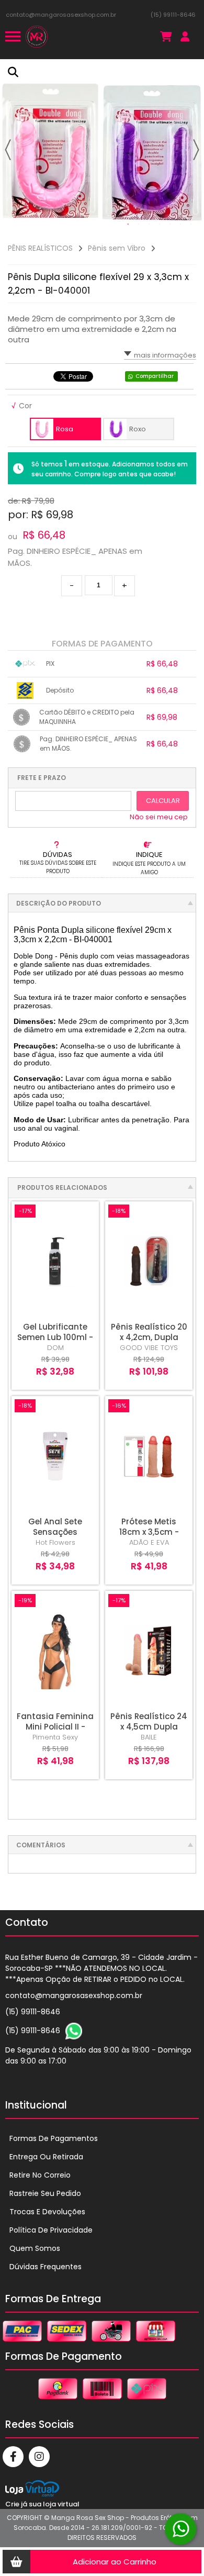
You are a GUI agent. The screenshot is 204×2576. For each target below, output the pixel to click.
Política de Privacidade (51, 2230)
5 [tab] (170, 225)
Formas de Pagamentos (54, 2138)
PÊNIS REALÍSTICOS (40, 248)
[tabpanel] (102, 147)
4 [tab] (160, 225)
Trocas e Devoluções (47, 2212)
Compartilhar (155, 376)
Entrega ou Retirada (46, 2157)
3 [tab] (149, 225)
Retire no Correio (40, 2175)
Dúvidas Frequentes (46, 2267)
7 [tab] (191, 225)
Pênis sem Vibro (117, 248)
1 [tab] (128, 225)
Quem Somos (35, 2248)
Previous (8, 150)
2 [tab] (139, 225)
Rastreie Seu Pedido (45, 2193)
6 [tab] (180, 225)
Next (196, 150)
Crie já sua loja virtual (42, 2504)
